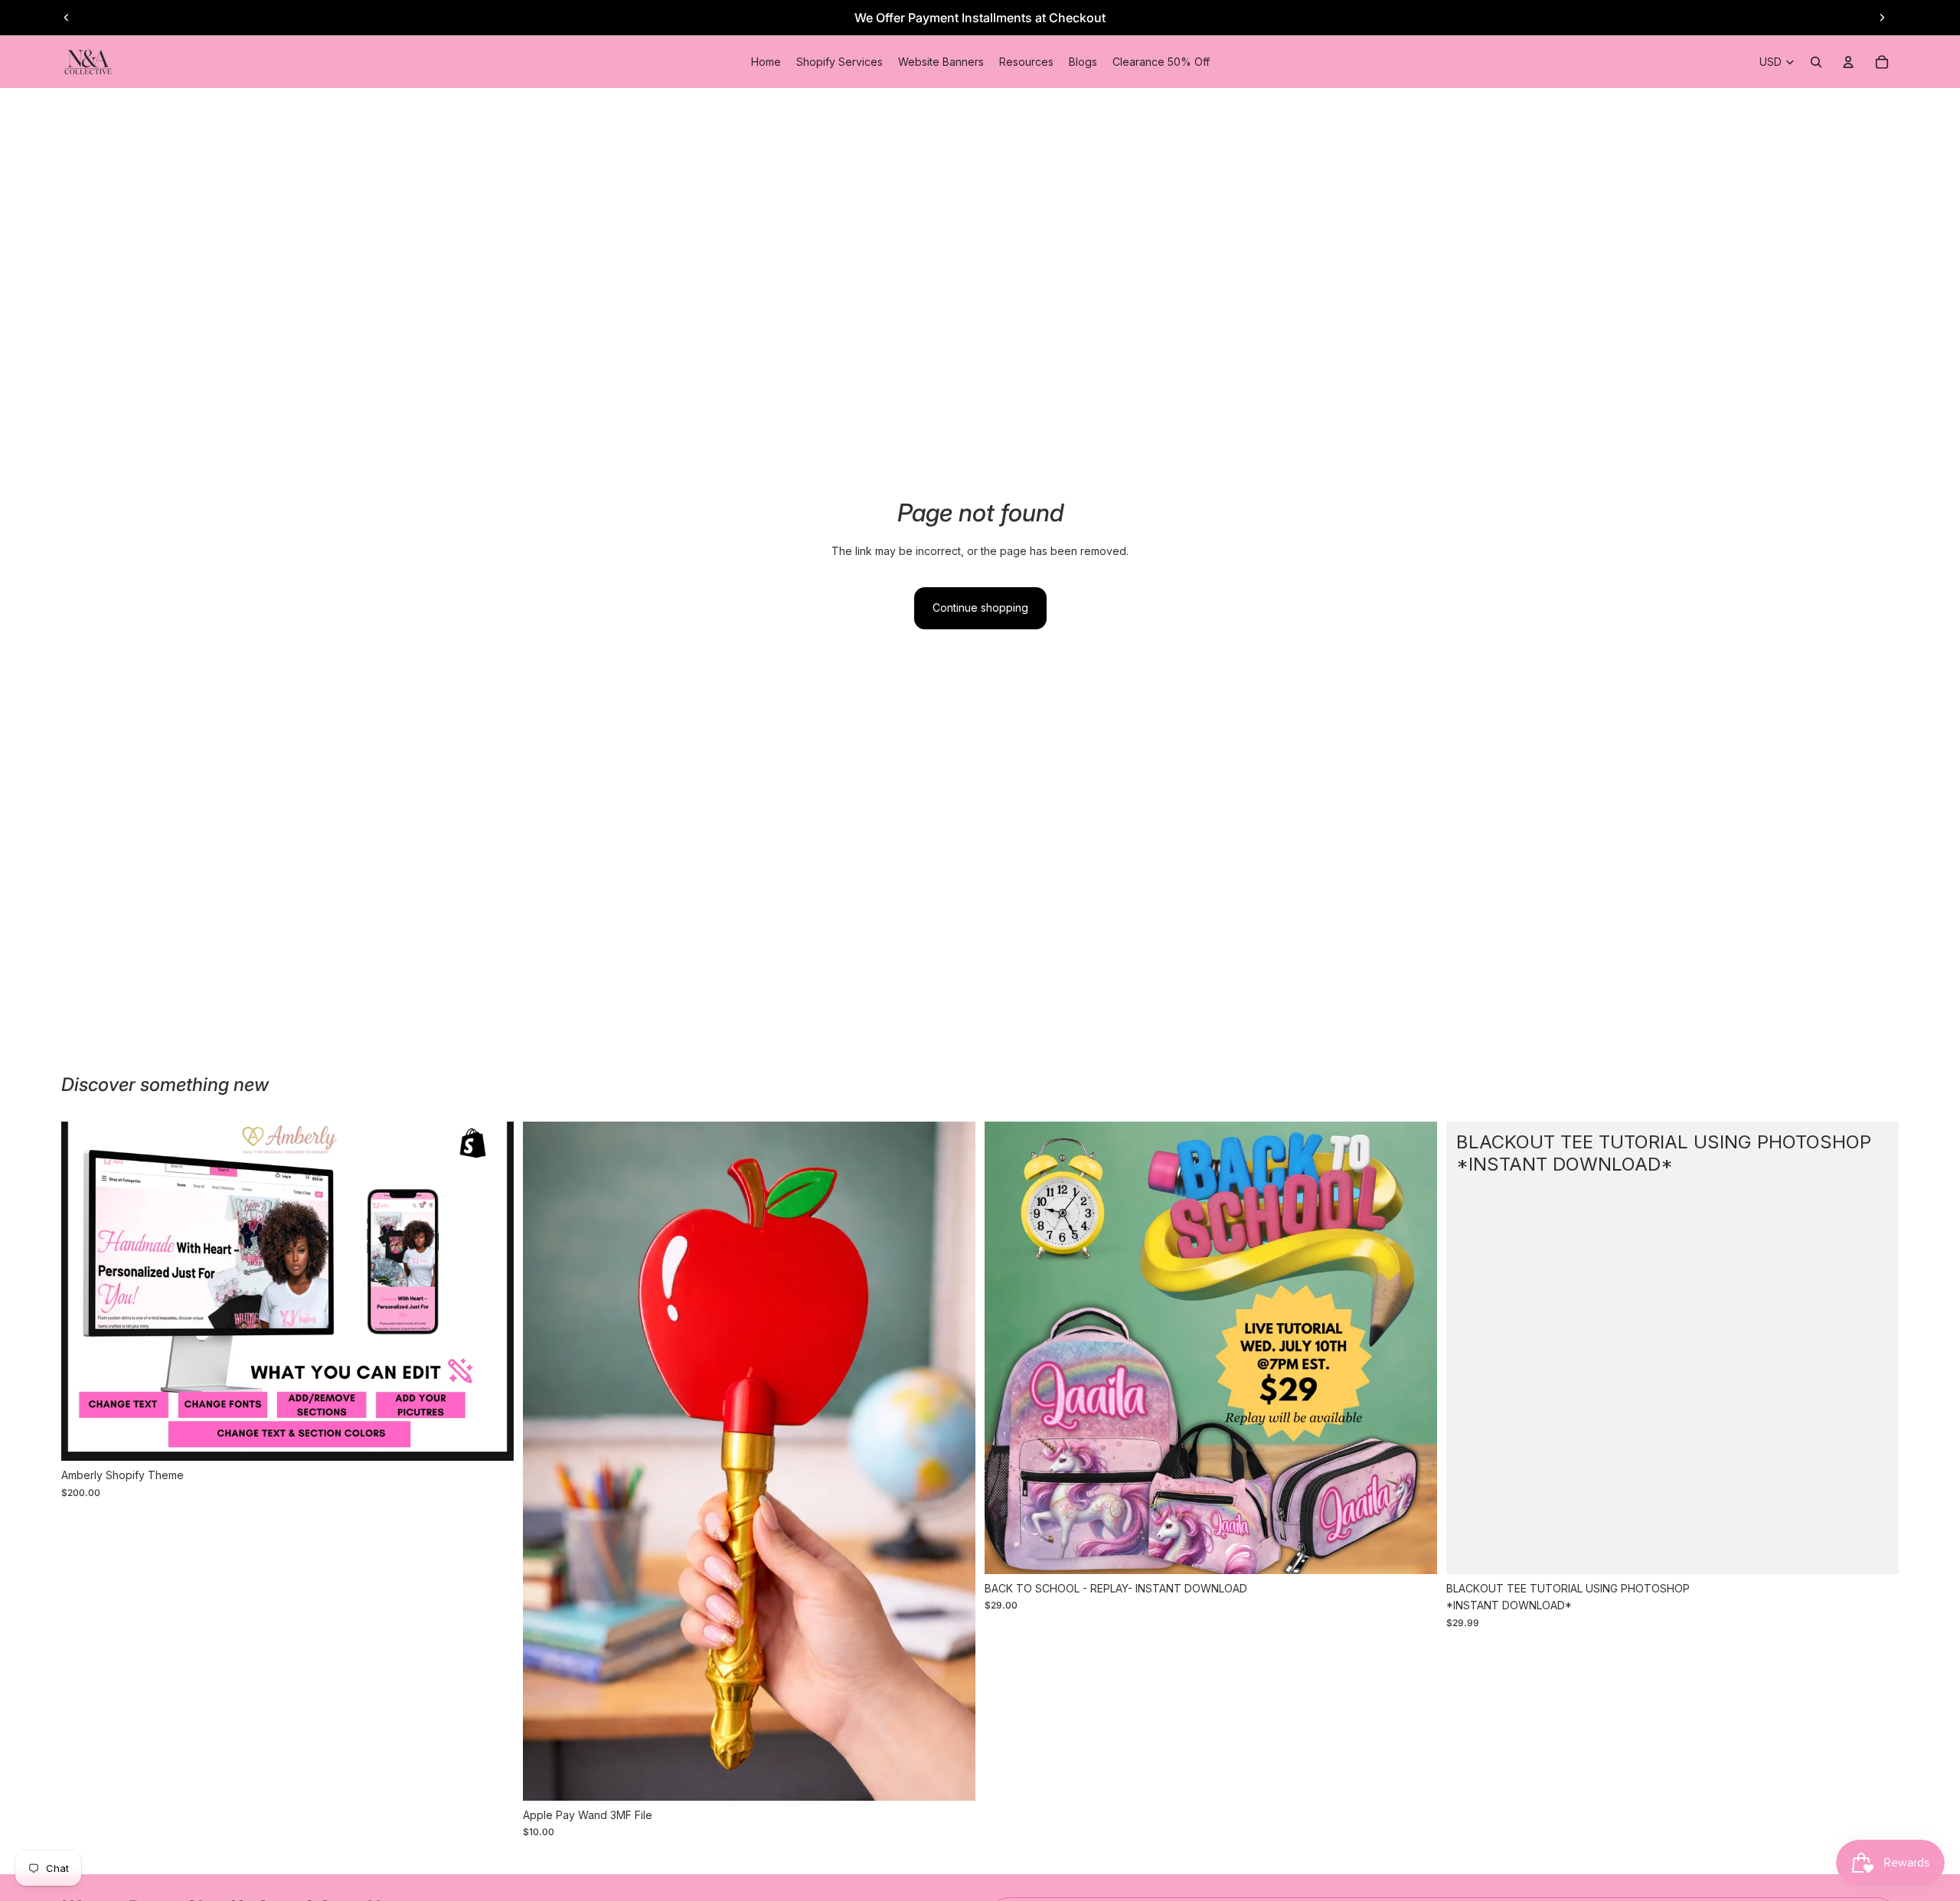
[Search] (1816, 62)
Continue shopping (980, 608)
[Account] (1848, 62)
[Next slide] (1882, 18)
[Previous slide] (67, 18)
